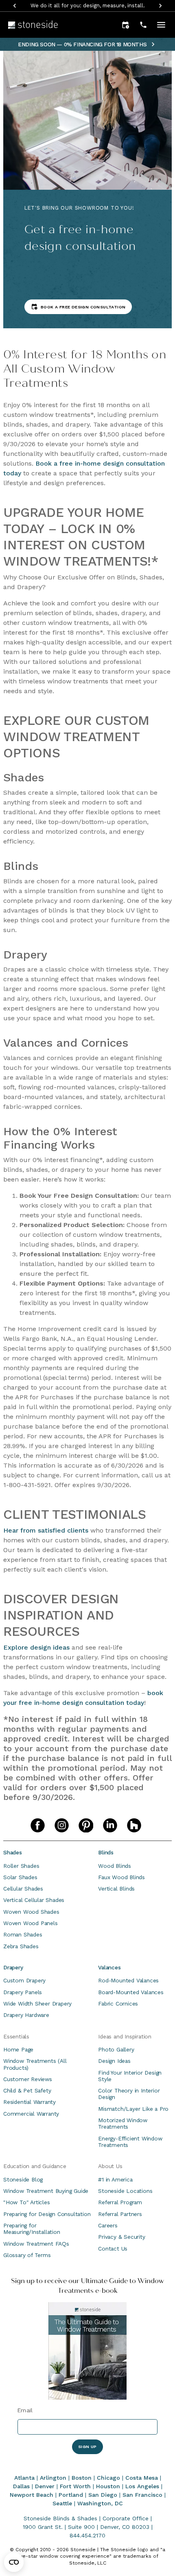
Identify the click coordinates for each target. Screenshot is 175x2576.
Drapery (13, 1967)
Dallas (21, 2486)
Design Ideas (114, 2061)
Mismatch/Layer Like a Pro (133, 2109)
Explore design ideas (36, 1647)
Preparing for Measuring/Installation (32, 2229)
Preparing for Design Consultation (47, 2214)
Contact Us (113, 2249)
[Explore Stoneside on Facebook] (38, 1825)
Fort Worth (75, 2486)
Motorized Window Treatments (123, 2123)
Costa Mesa (142, 2478)
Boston (82, 2478)
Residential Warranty (30, 2102)
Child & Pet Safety (27, 2090)
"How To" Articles (27, 2202)
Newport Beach (32, 2495)
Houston (108, 2486)
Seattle (62, 2503)
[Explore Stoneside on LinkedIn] (110, 1825)
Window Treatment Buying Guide (46, 2191)
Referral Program (120, 2202)
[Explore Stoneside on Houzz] (134, 1825)
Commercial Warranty (31, 2114)
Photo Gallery (116, 2049)
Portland (71, 2495)
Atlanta (24, 2478)
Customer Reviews (28, 2079)
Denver (45, 2486)
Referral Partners (120, 2214)
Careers (108, 2225)
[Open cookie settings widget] (14, 2562)
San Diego (103, 2495)
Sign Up (87, 2447)
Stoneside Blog (23, 2179)
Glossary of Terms (27, 2255)
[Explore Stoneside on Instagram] (62, 1825)
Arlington (53, 2478)
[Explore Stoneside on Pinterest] (86, 1825)
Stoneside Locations (125, 2191)
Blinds (106, 1852)
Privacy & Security (121, 2237)
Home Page (18, 2049)
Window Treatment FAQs (36, 2244)
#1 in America (115, 2179)
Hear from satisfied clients (46, 1530)
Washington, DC (100, 2503)
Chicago (108, 2478)
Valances (109, 1967)
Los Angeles (142, 2486)
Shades (13, 1852)
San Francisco (142, 2495)
